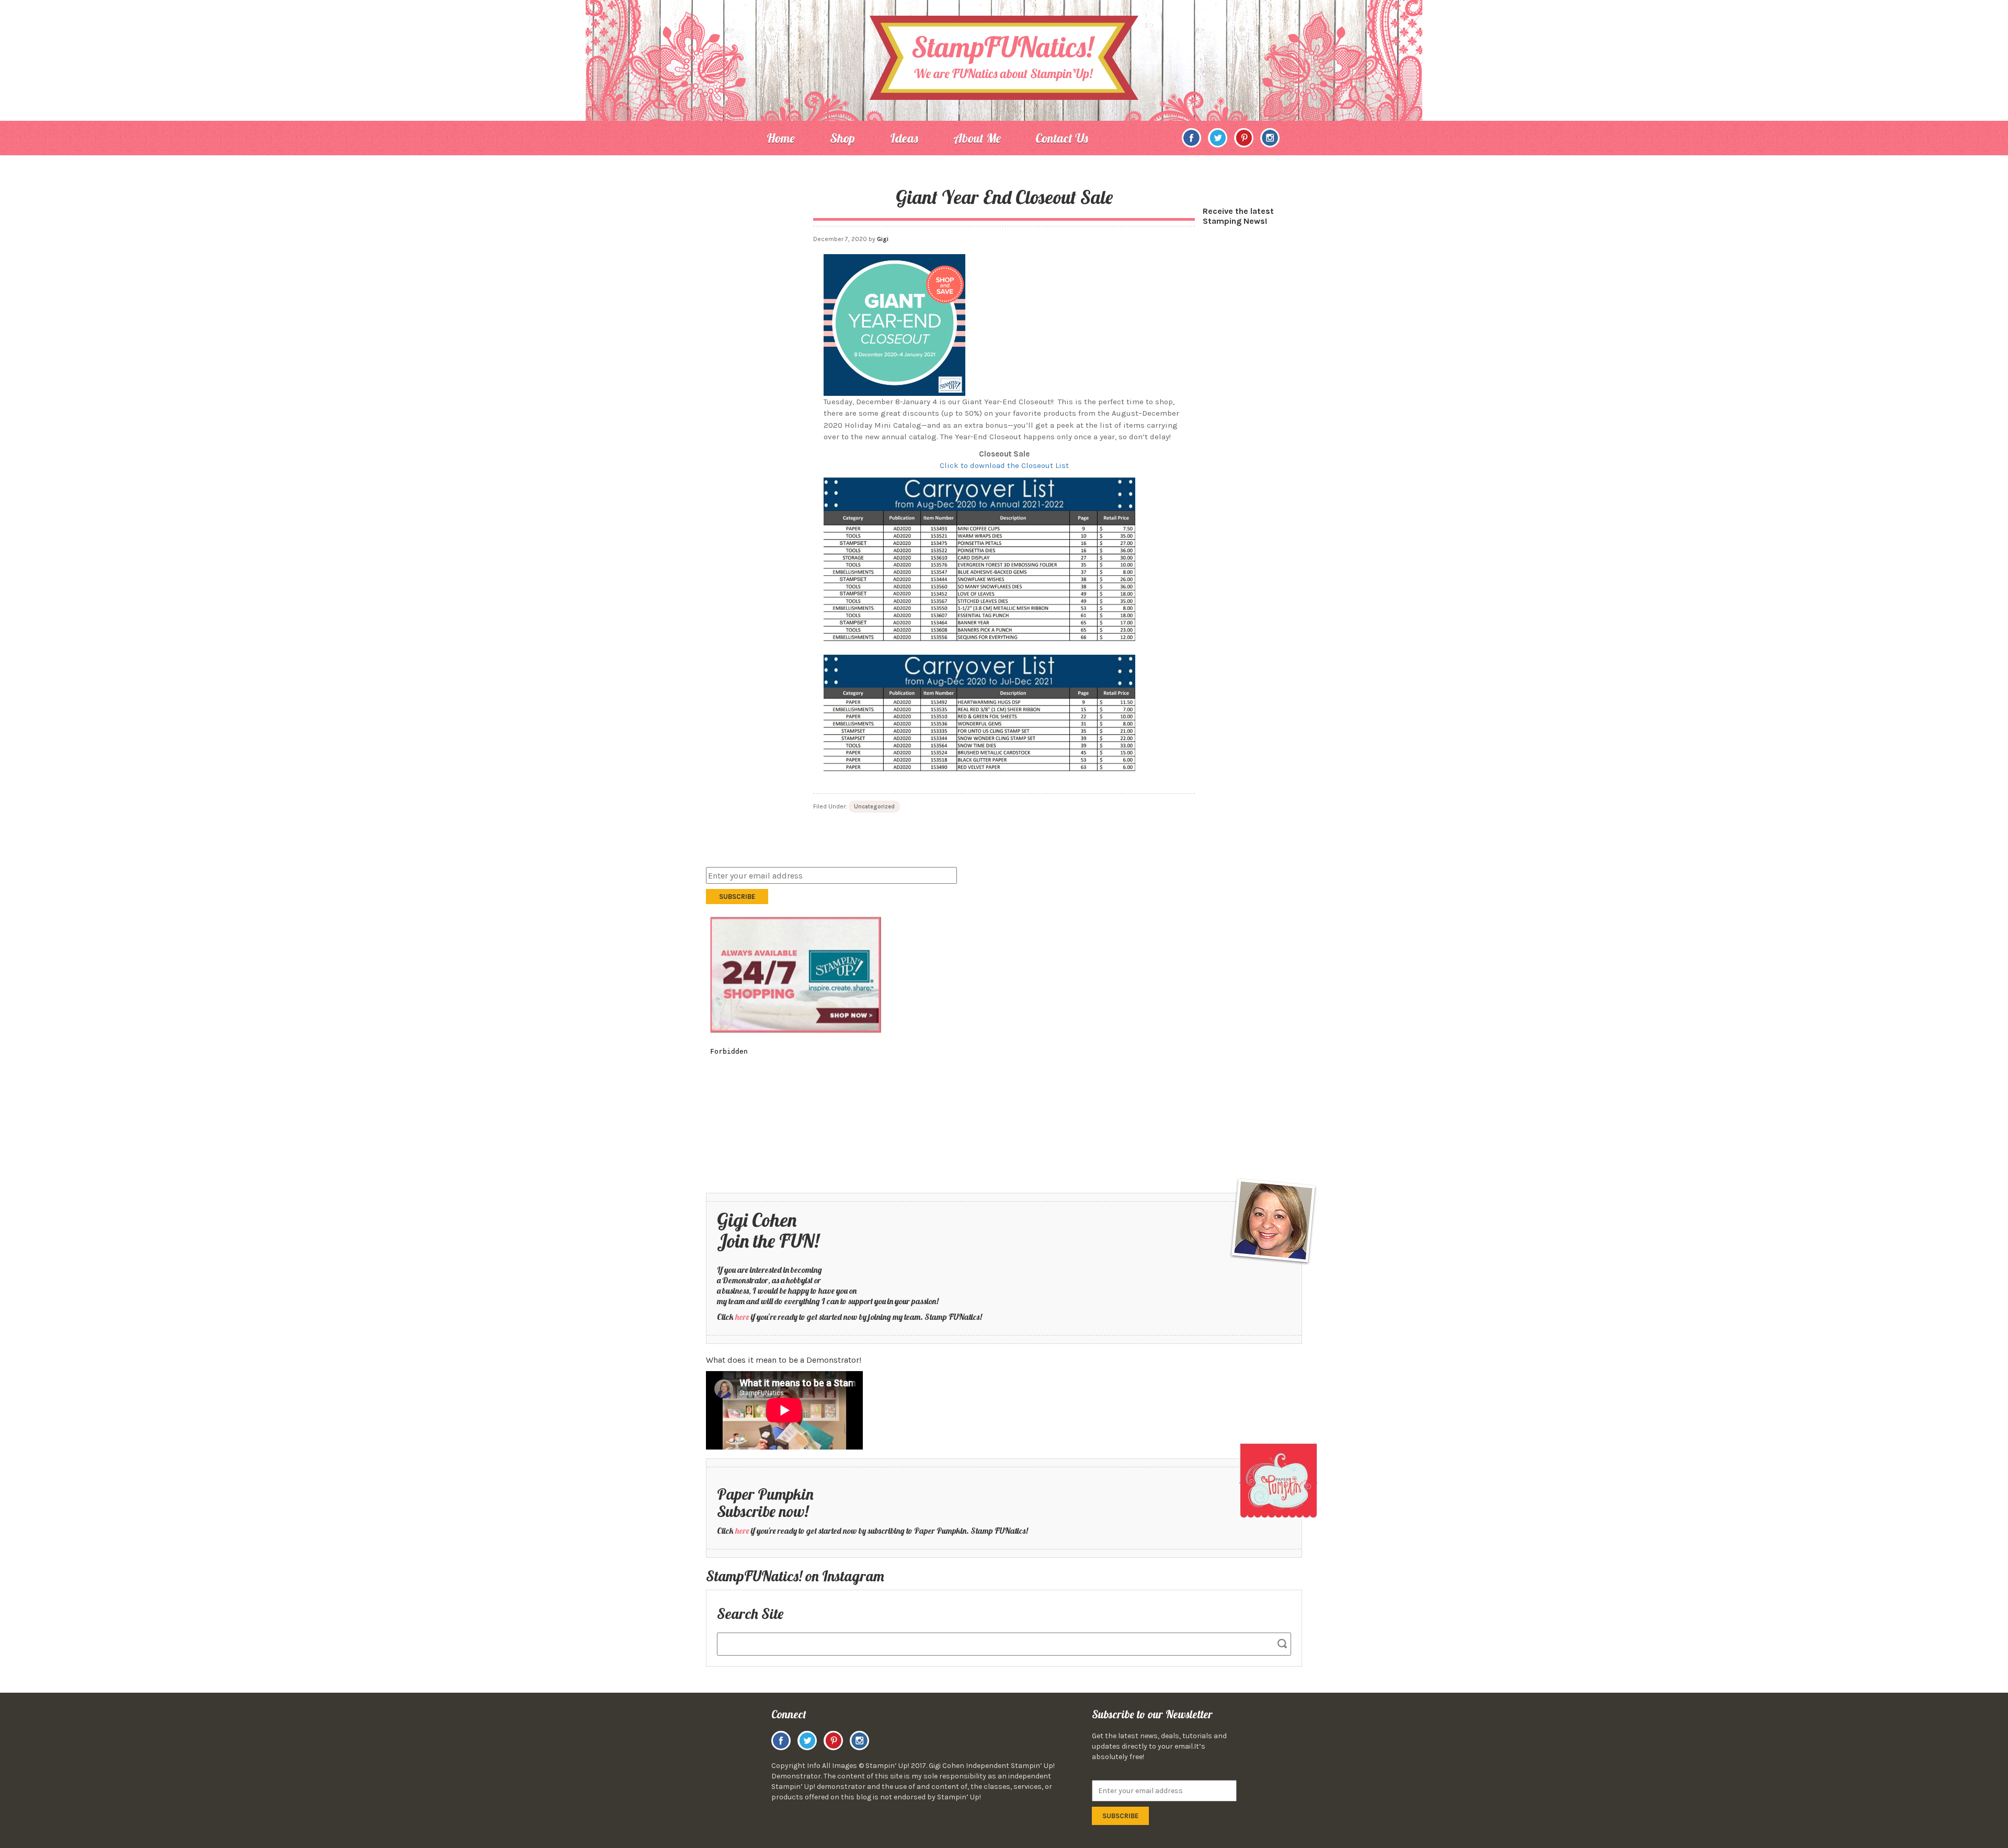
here (742, 1317)
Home (781, 138)
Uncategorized (874, 807)
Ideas (904, 138)
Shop (842, 138)
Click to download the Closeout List (1004, 465)
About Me (977, 138)
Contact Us (1062, 138)
